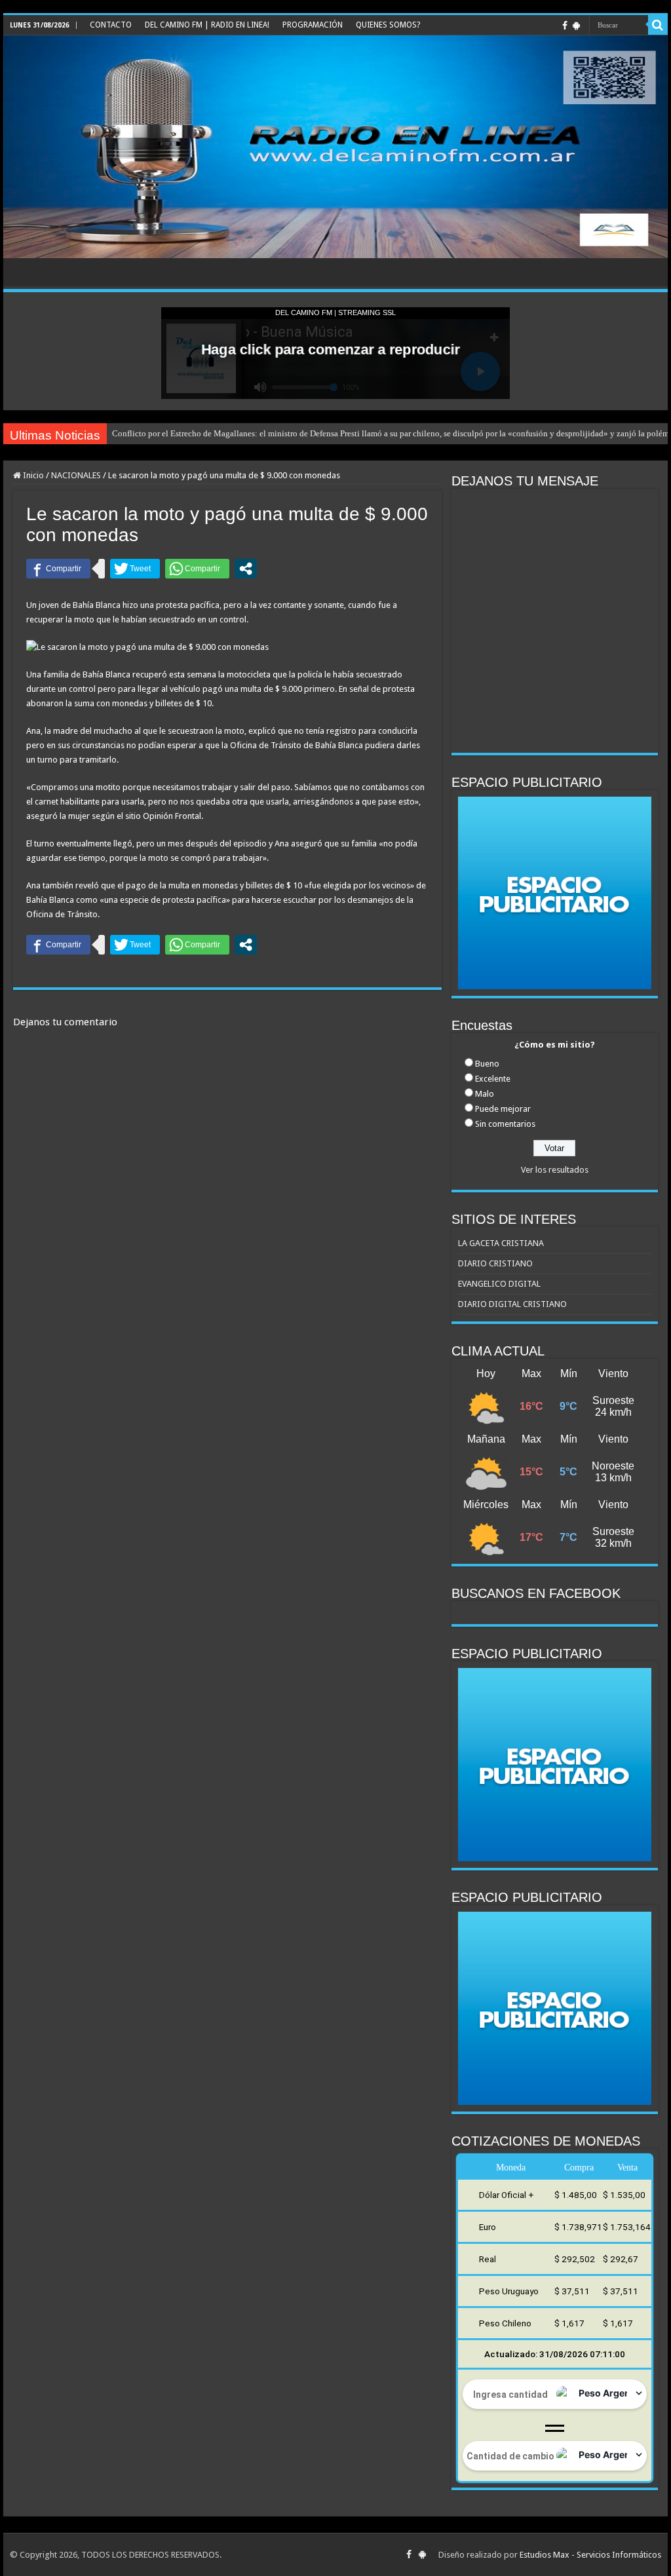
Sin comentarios (505, 1124)
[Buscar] (658, 25)
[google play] (576, 26)
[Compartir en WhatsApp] (197, 569)
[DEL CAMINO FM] (335, 147)
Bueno (487, 1064)
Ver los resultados (555, 1170)
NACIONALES (76, 475)
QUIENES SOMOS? (388, 25)
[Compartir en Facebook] (58, 569)
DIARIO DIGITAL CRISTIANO (512, 1304)
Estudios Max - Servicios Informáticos (590, 2555)
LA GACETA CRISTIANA (501, 1243)
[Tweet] (135, 569)
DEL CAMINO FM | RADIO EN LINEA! (207, 25)
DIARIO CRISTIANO (495, 1263)
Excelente (493, 1079)
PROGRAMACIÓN (313, 25)
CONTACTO (111, 25)
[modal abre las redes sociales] (246, 569)
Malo (485, 1094)
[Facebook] (565, 26)
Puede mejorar (503, 1109)
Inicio (32, 475)
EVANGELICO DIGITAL (499, 1284)
